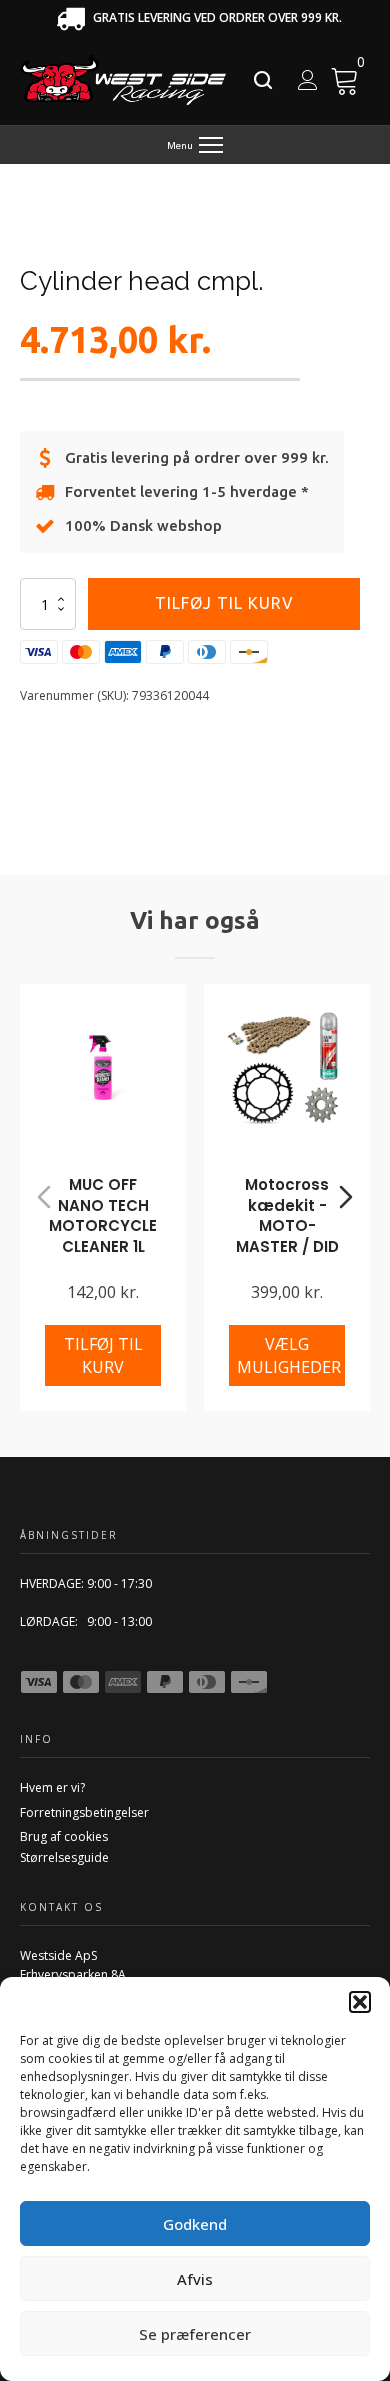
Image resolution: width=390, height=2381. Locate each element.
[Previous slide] (44, 1197)
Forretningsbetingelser (84, 1812)
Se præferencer (195, 2334)
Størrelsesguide (64, 1857)
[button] (360, 2002)
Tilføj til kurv (224, 603)
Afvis (195, 2279)
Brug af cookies (64, 1836)
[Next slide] (346, 1197)
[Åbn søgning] (263, 80)
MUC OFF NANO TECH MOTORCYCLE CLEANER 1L (103, 1215)
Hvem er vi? (52, 1787)
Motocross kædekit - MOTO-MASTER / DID (287, 1215)
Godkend (195, 2224)
